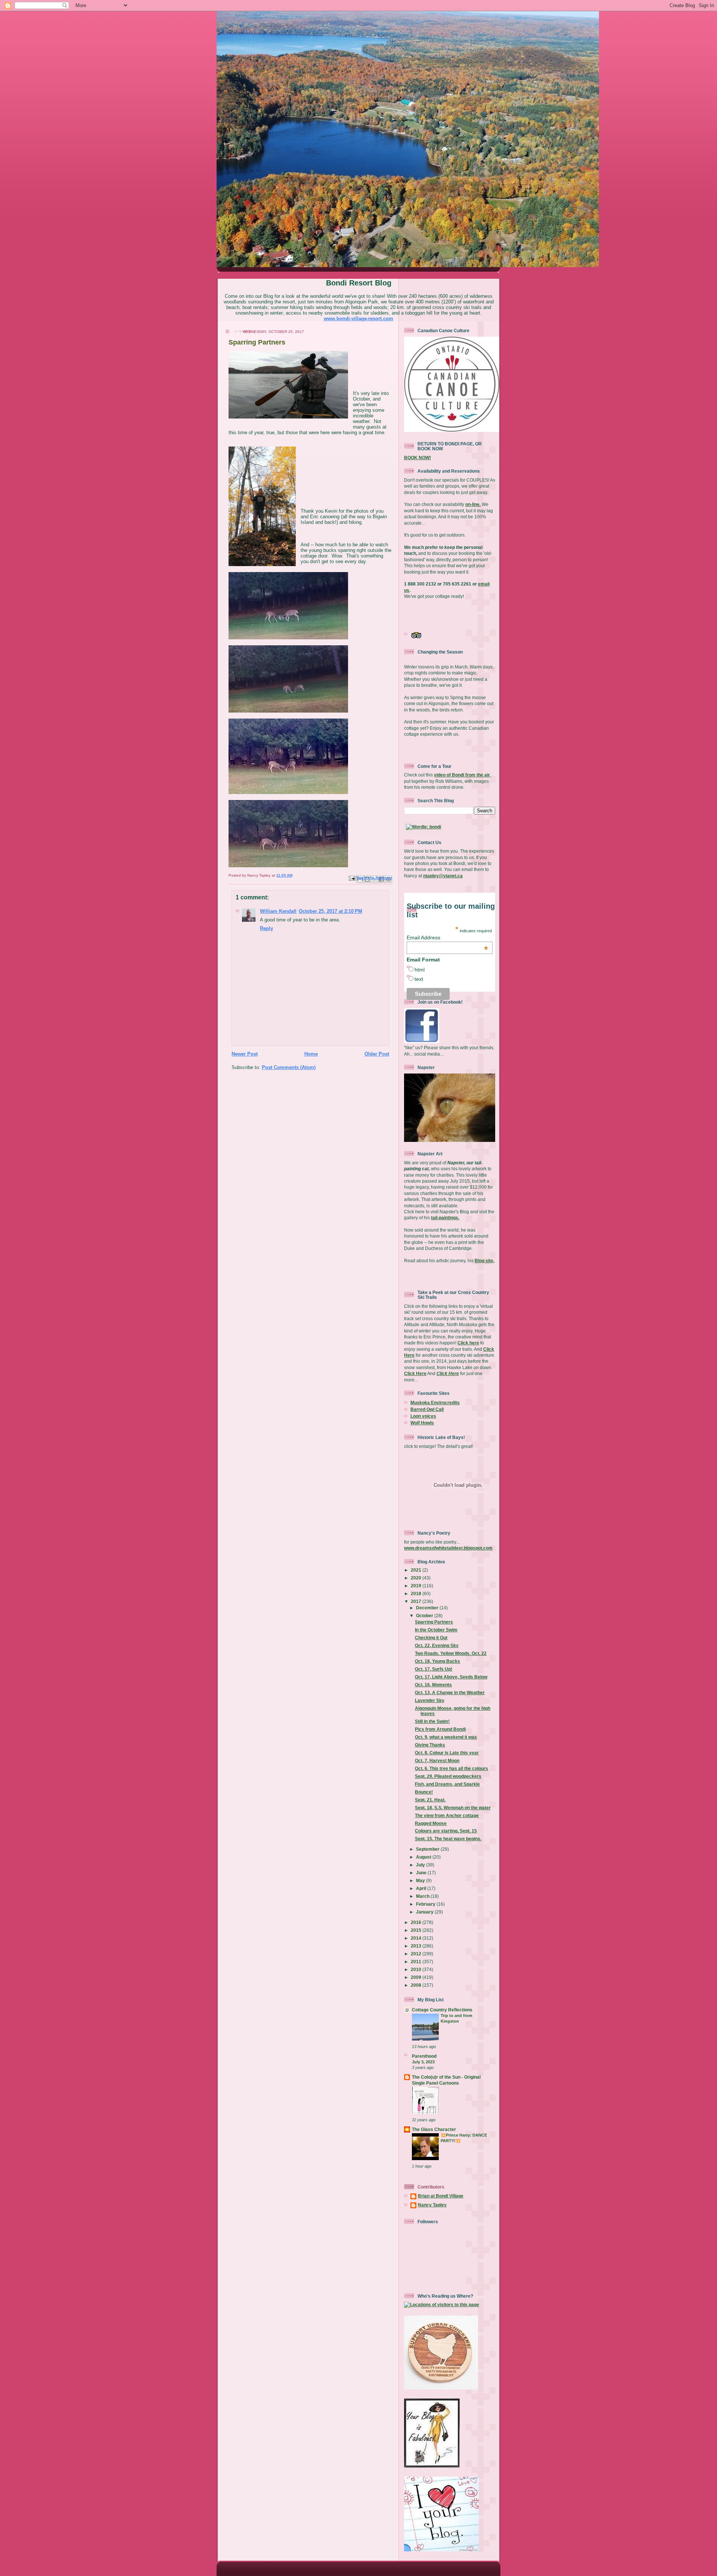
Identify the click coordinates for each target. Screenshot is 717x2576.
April (422, 1888)
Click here (468, 1343)
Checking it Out (431, 1638)
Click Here (415, 1373)
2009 (417, 1977)
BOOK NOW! (418, 458)
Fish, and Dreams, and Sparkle (447, 1784)
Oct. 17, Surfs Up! (434, 1669)
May (421, 1880)
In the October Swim (436, 1630)
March (423, 1896)
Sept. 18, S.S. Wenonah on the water (453, 1808)
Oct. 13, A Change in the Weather (450, 1692)
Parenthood (424, 2056)
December (428, 1608)
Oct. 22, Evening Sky (437, 1645)
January (425, 1912)
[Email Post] (352, 878)
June (422, 1873)
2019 (417, 1586)
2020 (417, 1578)
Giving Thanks (430, 1745)
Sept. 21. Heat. (430, 1800)
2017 (417, 1601)
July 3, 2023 (423, 2062)
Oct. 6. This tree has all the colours (451, 1768)
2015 (417, 1930)
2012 (417, 1954)
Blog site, (485, 1261)
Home (311, 1054)
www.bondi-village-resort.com (358, 319)
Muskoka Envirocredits (435, 1403)
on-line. (473, 504)
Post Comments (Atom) (289, 1067)
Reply (266, 928)
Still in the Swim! (432, 1721)
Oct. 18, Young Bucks (437, 1661)
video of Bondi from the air (462, 775)
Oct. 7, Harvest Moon (437, 1760)
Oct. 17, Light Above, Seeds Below (451, 1677)
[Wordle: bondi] (423, 827)
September (428, 1849)
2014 (417, 1938)
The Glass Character (434, 2129)
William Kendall (278, 911)
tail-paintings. (445, 1218)
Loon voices (423, 1416)
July (421, 1865)
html (420, 970)
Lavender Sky (430, 1700)
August (424, 1857)
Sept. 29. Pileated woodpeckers (448, 1776)
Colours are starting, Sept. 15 (446, 1831)
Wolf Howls (422, 1423)
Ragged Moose (431, 1823)
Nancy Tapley (432, 2205)
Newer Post (245, 1054)
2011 (417, 1962)
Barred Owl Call (427, 1409)
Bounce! (424, 1792)
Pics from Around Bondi (440, 1729)
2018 (417, 1593)
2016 (417, 1922)
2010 (417, 1969)
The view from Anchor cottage (447, 1815)
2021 (417, 1570)
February (426, 1904)
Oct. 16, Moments (433, 1685)
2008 (417, 1985)
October (425, 1616)
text (419, 979)
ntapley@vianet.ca (443, 876)
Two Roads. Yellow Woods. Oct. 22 (451, 1653)
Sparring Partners (434, 1622)
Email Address (447, 938)
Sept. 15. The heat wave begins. (448, 1839)
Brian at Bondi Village (441, 2196)
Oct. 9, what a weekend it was (446, 1737)
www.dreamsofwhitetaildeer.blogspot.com (448, 1548)
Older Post (377, 1054)
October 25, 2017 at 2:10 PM (330, 911)
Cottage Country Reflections (442, 2010)
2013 (417, 1946)
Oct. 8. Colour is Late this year (447, 1753)
